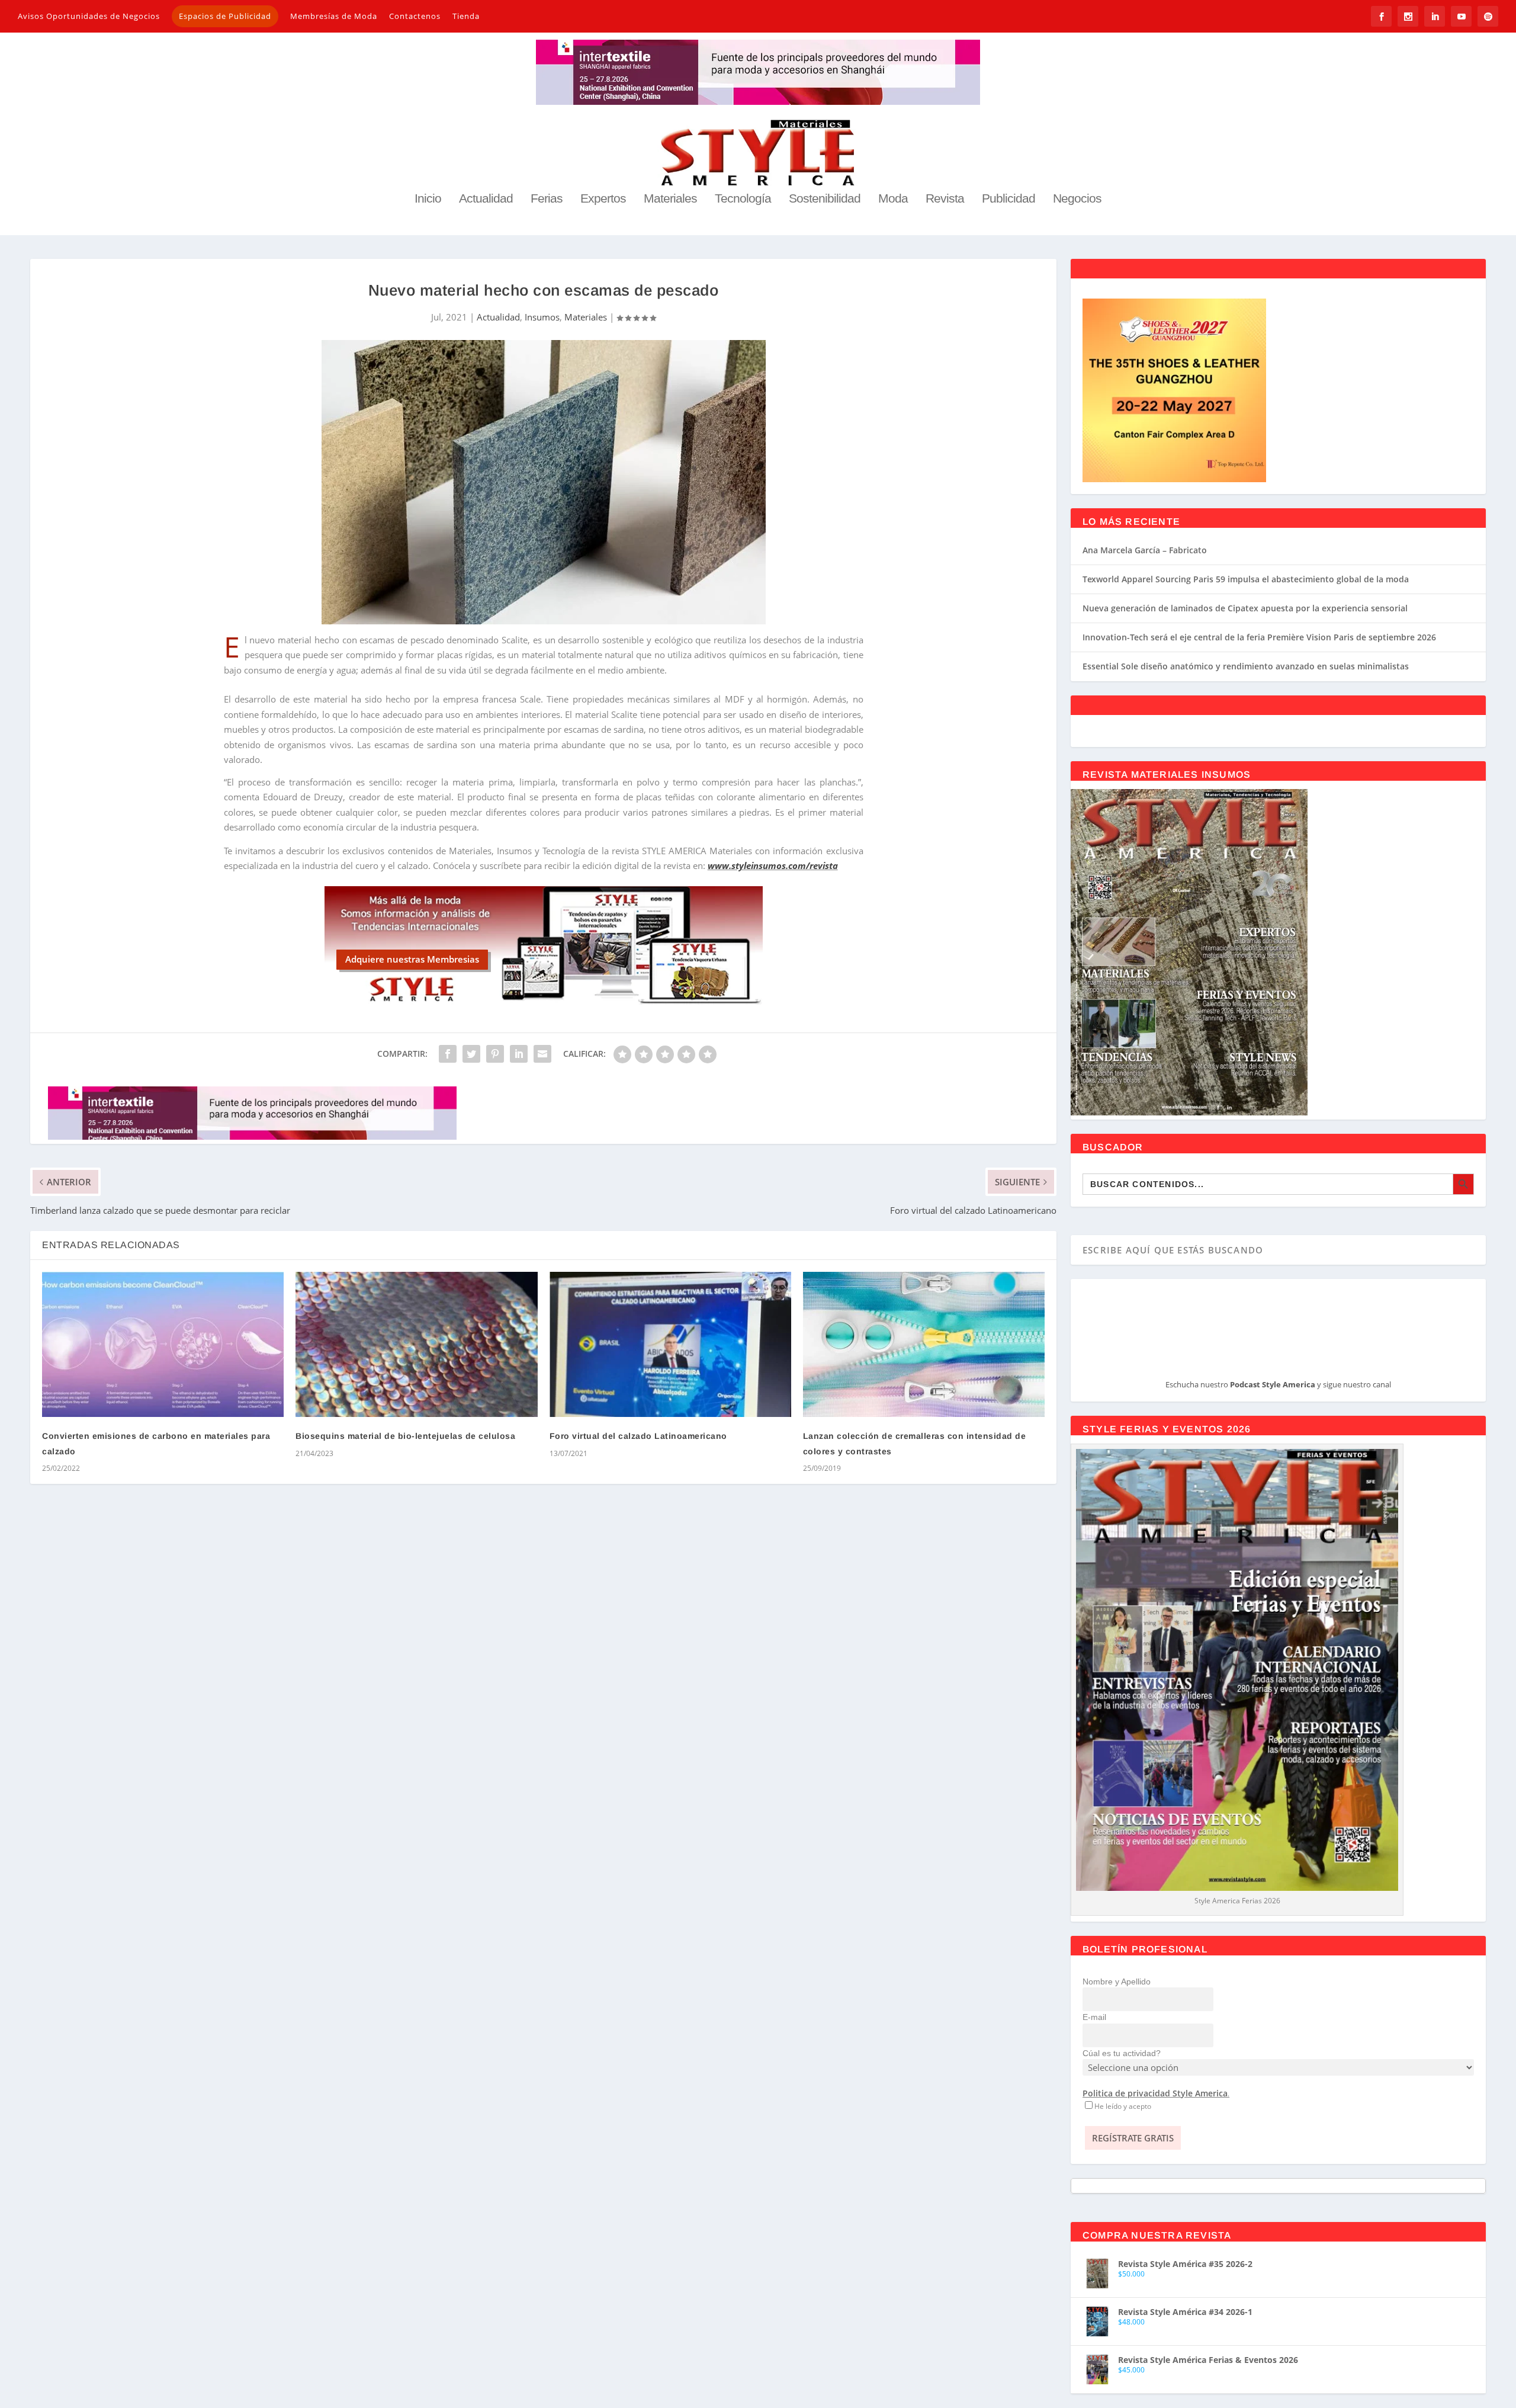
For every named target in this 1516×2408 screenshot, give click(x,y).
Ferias (547, 199)
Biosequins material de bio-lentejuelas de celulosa (405, 1436)
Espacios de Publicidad (225, 16)
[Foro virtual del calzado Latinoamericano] (670, 1344)
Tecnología (743, 199)
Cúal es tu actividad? (1122, 2053)
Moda (893, 199)
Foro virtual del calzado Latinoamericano (638, 1436)
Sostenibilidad (825, 199)
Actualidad (486, 199)
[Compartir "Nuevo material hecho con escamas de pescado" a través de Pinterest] (495, 1054)
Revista (945, 199)
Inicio (428, 199)
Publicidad (1008, 199)
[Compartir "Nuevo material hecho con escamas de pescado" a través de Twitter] (471, 1054)
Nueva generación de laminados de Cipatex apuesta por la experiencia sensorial (1245, 608)
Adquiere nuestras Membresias (412, 959)
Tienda (466, 16)
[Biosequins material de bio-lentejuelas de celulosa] (416, 1344)
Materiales (670, 199)
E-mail (1094, 2017)
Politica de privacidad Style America (1155, 2093)
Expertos (603, 199)
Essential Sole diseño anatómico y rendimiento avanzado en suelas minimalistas (1246, 666)
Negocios (1077, 199)
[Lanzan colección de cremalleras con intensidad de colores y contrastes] (924, 1344)
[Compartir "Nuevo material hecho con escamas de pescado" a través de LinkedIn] (519, 1054)
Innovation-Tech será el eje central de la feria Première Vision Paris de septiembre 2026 (1259, 637)
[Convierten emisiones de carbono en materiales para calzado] (163, 1344)
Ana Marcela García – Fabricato (1145, 550)
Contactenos (415, 16)
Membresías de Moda (334, 16)
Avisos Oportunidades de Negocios (89, 16)
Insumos (542, 317)
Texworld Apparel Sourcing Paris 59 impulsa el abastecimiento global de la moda (1246, 579)
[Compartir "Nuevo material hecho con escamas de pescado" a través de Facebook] (448, 1054)
